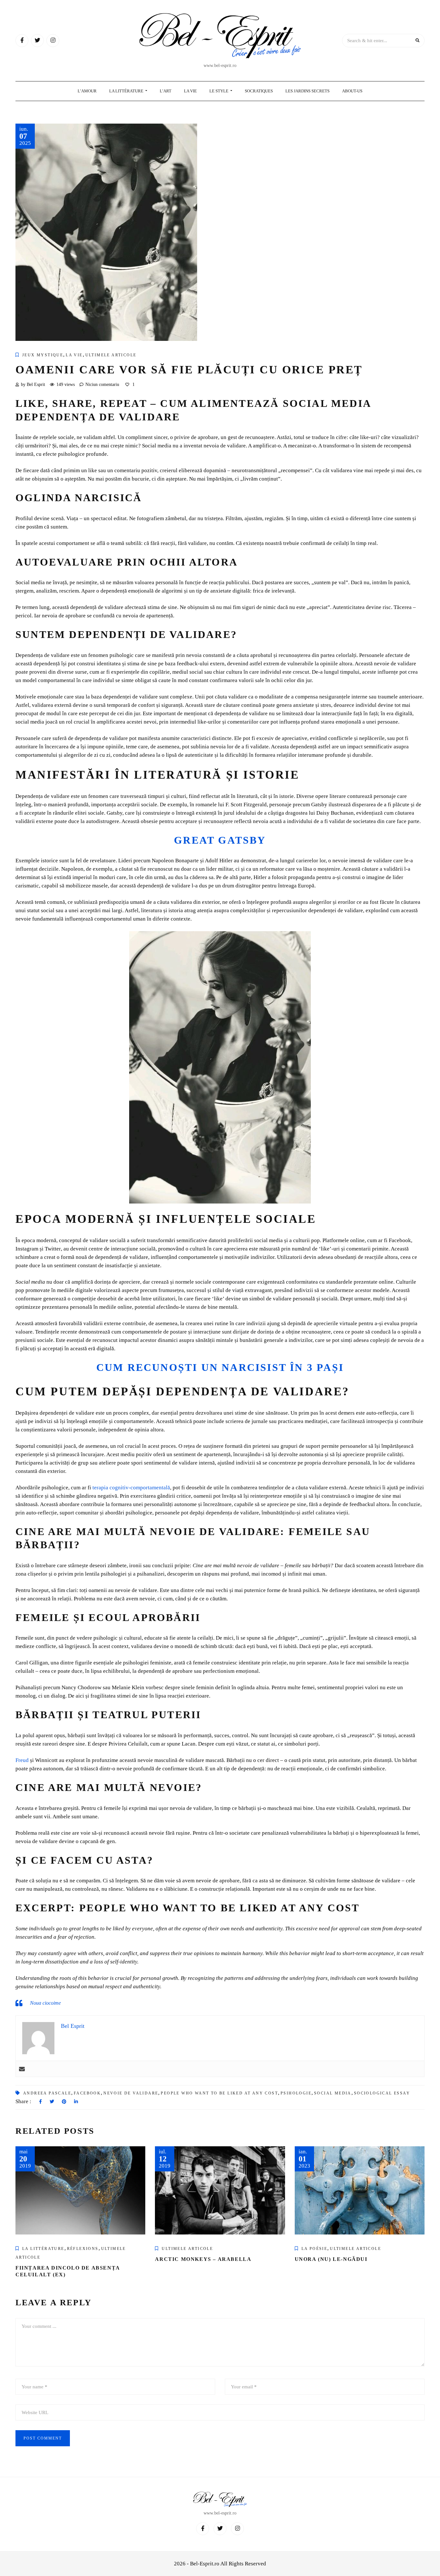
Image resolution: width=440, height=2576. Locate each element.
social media (333, 2093)
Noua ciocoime (45, 2003)
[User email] (22, 2069)
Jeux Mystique (43, 355)
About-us (352, 91)
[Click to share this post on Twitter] (52, 2102)
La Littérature (127, 91)
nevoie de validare (131, 2093)
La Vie (190, 91)
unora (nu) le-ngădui (331, 2259)
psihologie (296, 2093)
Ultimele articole (111, 355)
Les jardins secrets (307, 91)
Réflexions (83, 2249)
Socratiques (259, 91)
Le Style (219, 91)
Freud (22, 1760)
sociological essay (382, 2093)
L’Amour (87, 91)
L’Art (166, 91)
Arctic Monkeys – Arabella (203, 2259)
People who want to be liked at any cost (219, 2093)
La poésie (315, 2249)
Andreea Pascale (47, 2093)
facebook (87, 2093)
